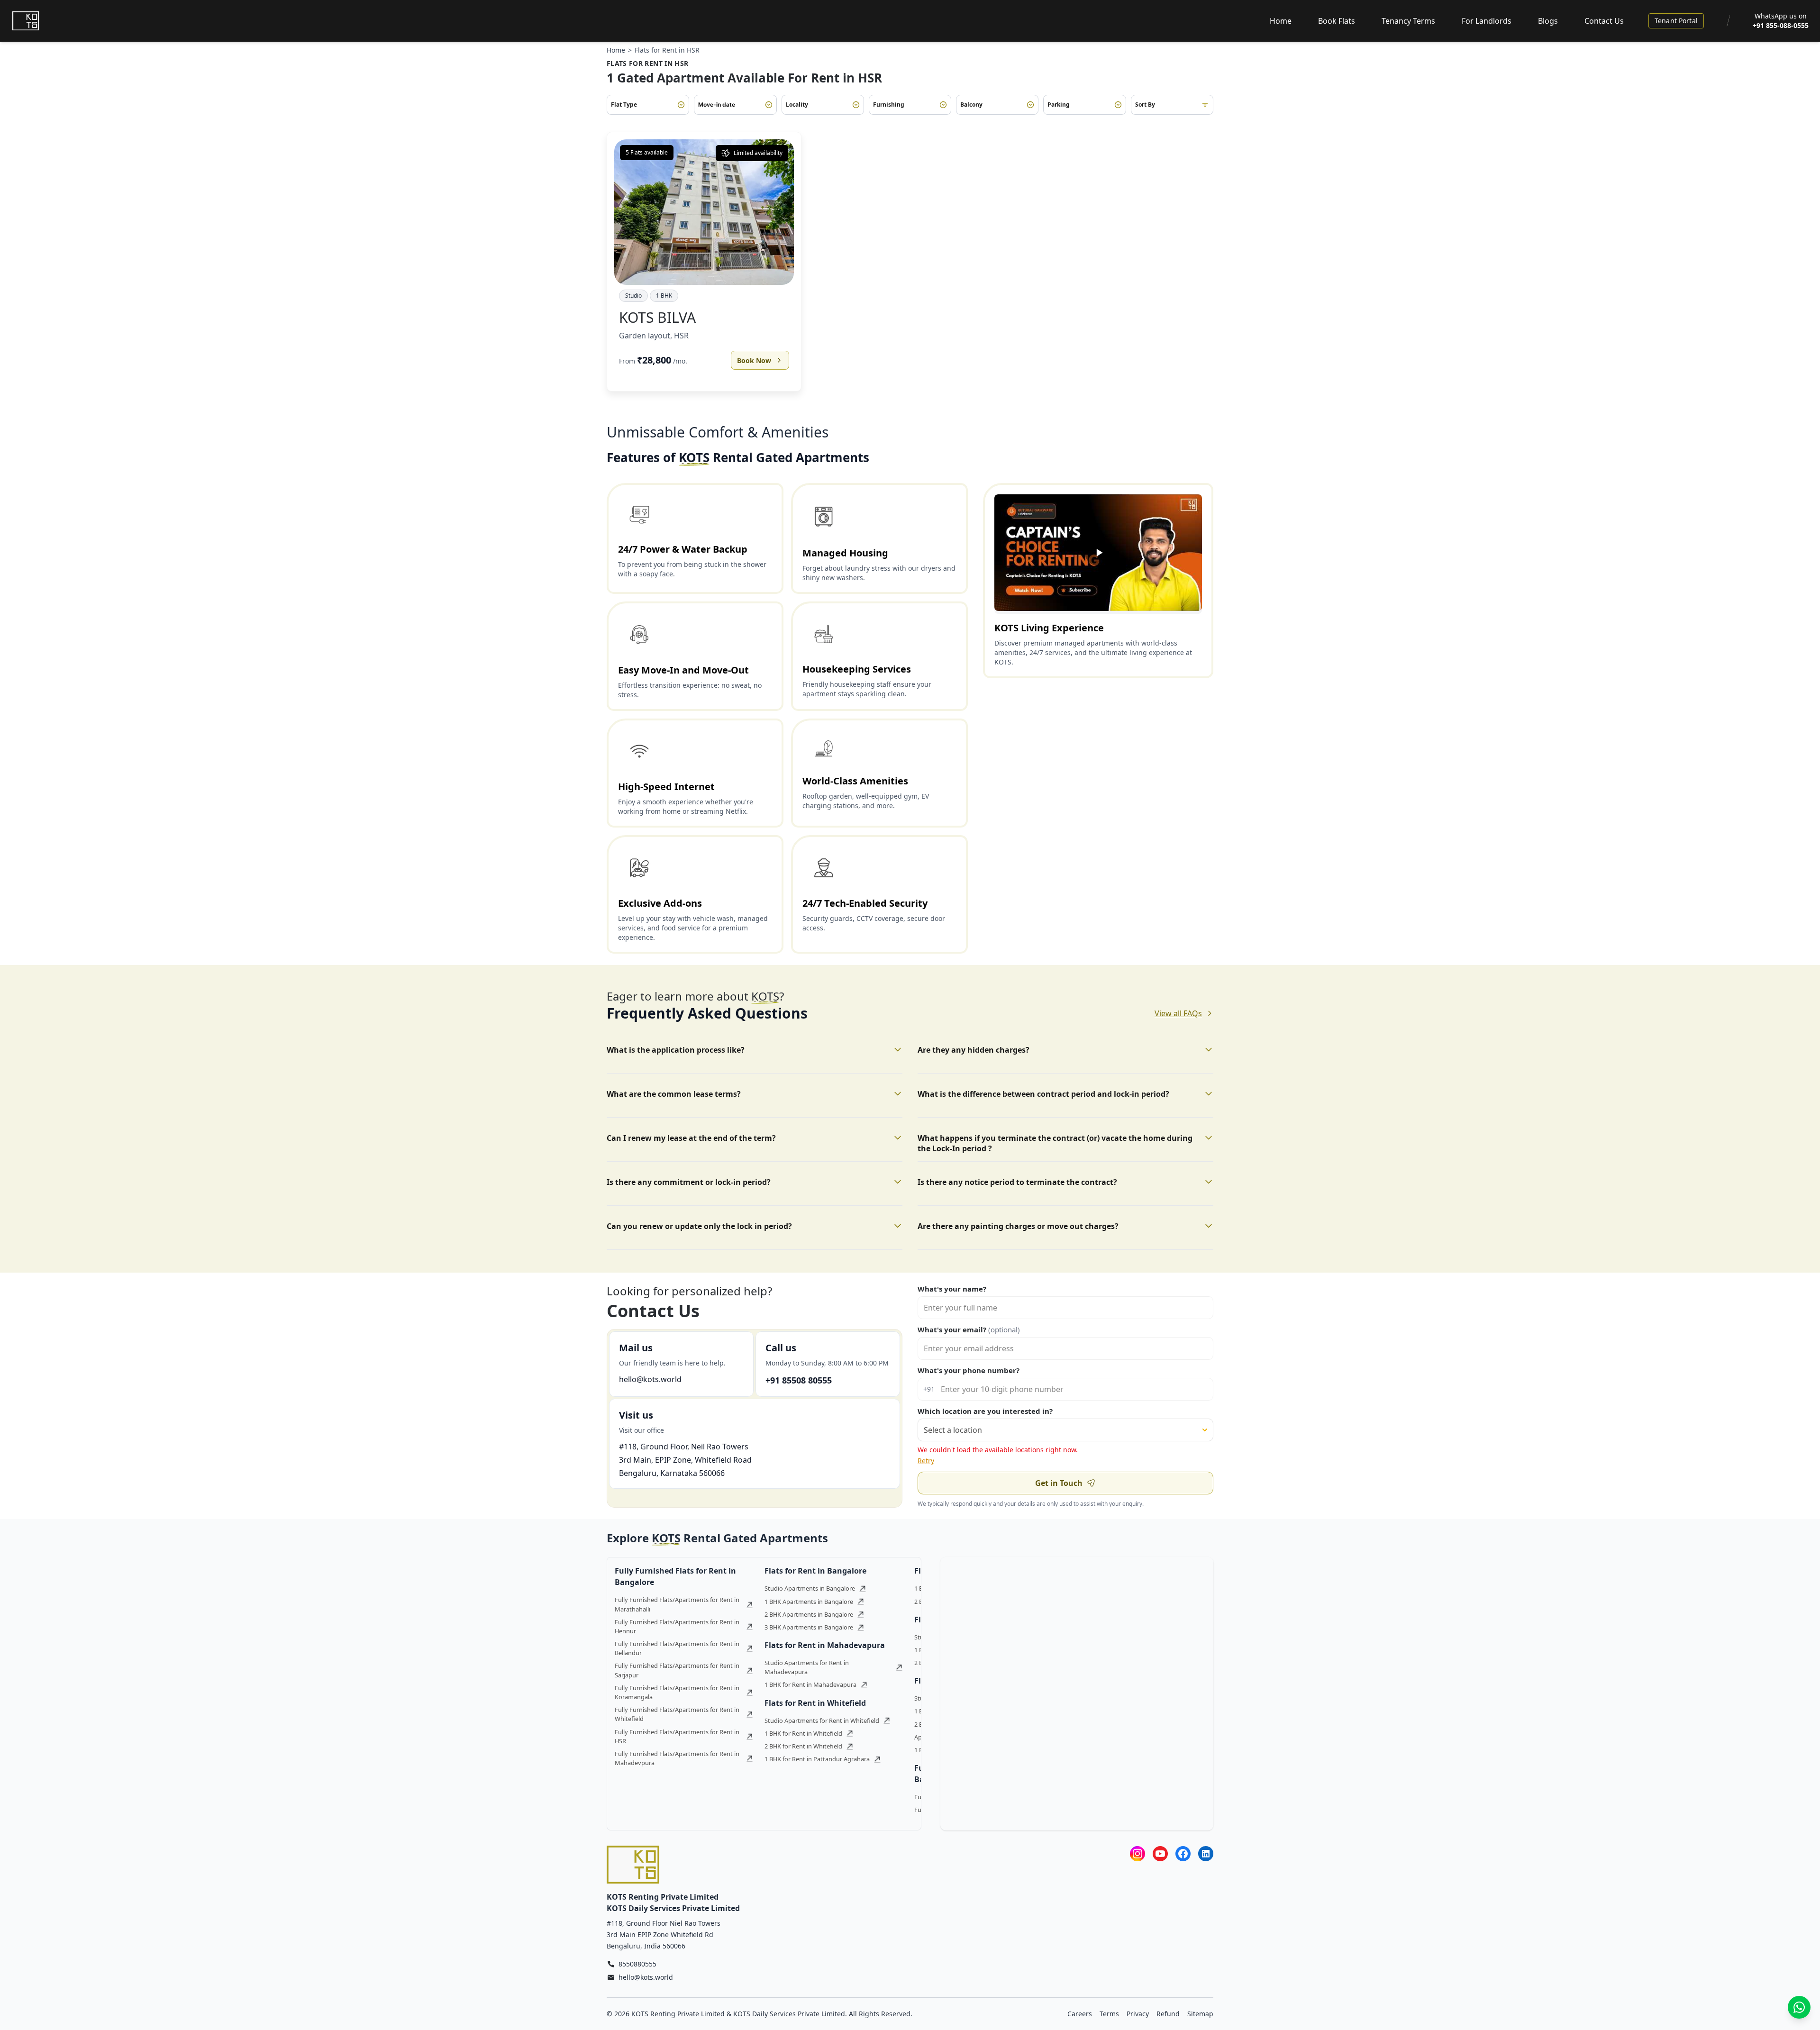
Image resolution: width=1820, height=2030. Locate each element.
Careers (1080, 2014)
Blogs (1548, 21)
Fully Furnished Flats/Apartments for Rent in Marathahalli (677, 1604)
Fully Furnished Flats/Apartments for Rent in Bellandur (677, 1648)
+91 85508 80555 (799, 1380)
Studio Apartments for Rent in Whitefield (822, 1720)
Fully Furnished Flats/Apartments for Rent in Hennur (677, 1626)
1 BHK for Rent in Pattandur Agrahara (817, 1759)
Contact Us (1604, 21)
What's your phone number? (969, 1370)
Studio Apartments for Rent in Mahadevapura (807, 1667)
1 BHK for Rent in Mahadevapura (810, 1684)
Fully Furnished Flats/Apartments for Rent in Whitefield (677, 1714)
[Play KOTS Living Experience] (1098, 553)
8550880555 (637, 1964)
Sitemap (1200, 2014)
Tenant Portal (1676, 21)
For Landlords (1487, 21)
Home (1281, 21)
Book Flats (1337, 21)
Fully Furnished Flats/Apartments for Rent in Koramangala (677, 1692)
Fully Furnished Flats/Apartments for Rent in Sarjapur (677, 1670)
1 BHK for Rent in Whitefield (803, 1733)
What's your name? (952, 1289)
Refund (1168, 2014)
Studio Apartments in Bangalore (810, 1588)
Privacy (1138, 2014)
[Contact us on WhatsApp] (1799, 2007)
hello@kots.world (650, 1379)
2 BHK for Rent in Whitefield (803, 1746)
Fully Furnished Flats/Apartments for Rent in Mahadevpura (677, 1758)
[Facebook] (1183, 1853)
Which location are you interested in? (985, 1411)
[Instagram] (1137, 1853)
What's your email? (969, 1329)
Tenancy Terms (1408, 21)
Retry (926, 1461)
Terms (1109, 2014)
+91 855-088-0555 (1781, 25)
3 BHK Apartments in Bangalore (809, 1627)
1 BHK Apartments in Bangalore (809, 1602)
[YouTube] (1160, 1853)
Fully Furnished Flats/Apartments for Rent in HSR (677, 1736)
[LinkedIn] (1206, 1853)
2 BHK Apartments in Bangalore (809, 1614)
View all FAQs (1178, 1013)
